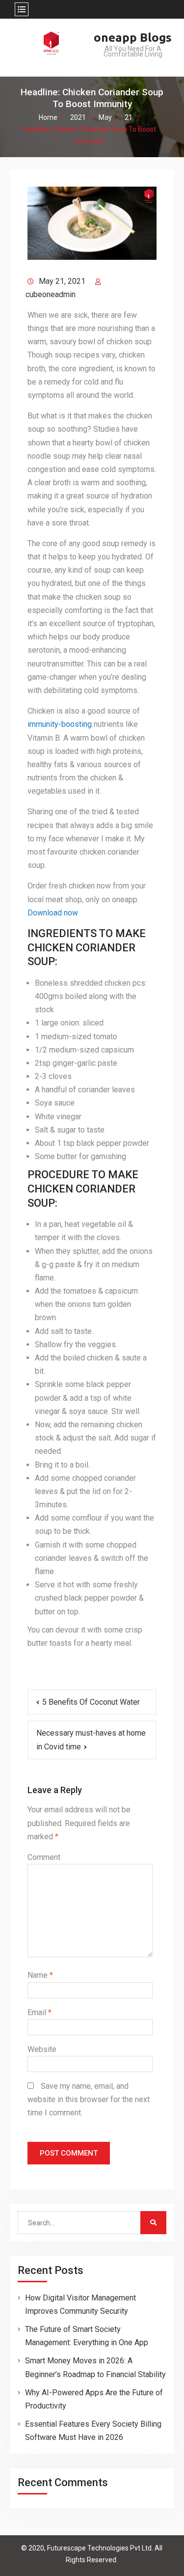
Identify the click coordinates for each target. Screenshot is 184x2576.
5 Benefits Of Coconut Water (91, 1702)
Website (42, 2049)
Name (40, 1975)
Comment (44, 1857)
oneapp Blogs (133, 38)
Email (39, 2012)
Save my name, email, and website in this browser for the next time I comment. (89, 2099)
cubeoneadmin (51, 294)
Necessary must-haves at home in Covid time (91, 1740)
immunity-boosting (60, 724)
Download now (53, 913)
